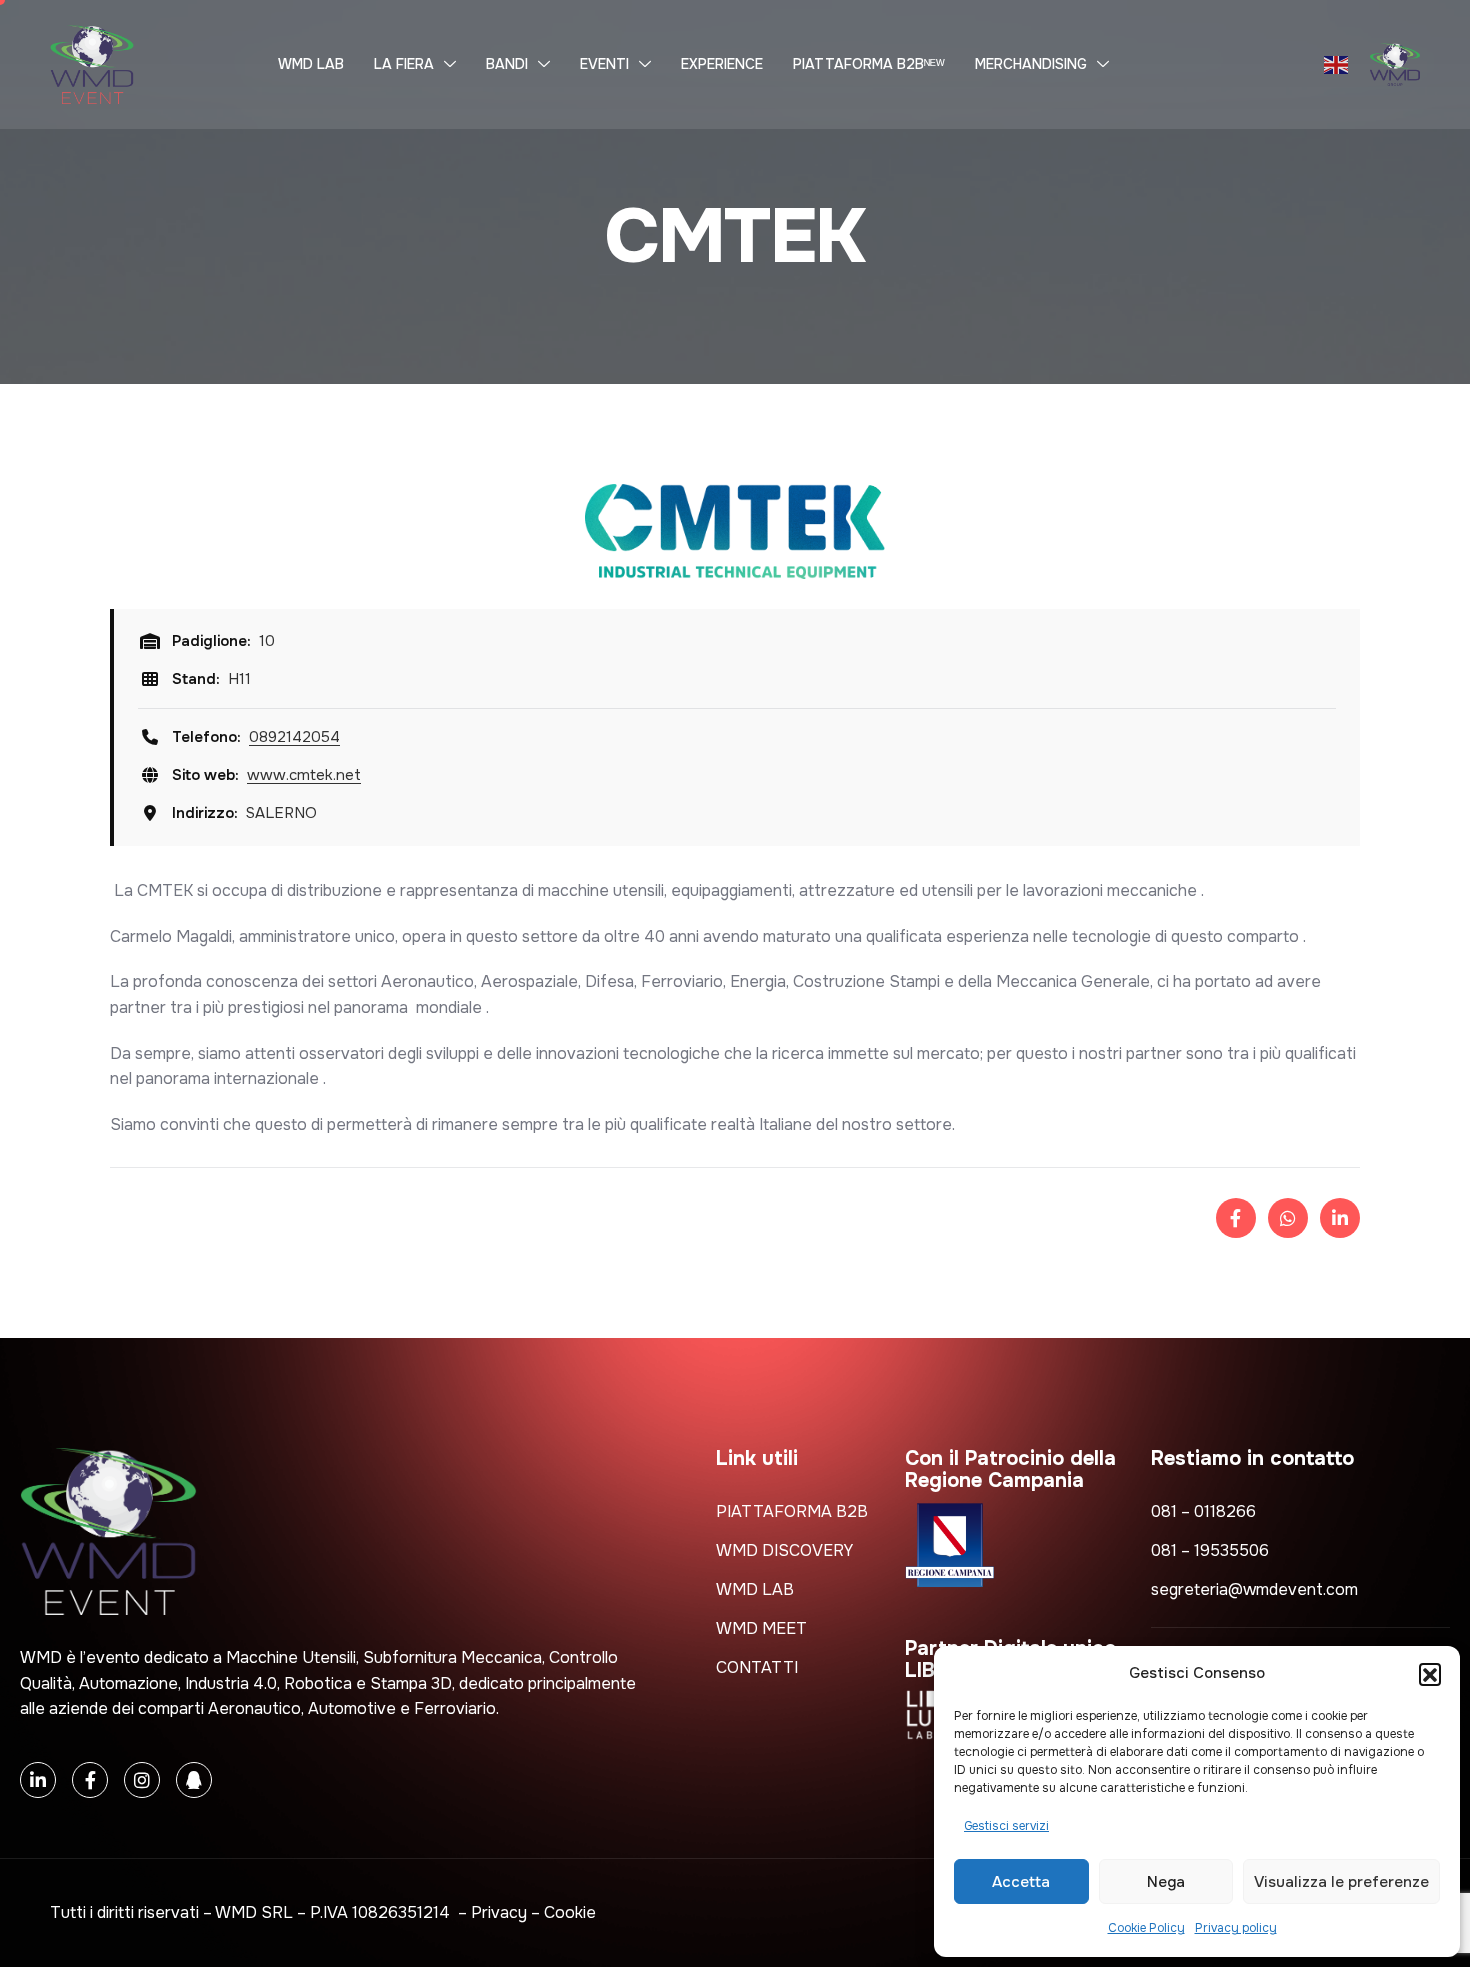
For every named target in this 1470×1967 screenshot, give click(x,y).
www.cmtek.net (304, 775)
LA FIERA (404, 64)
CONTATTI (757, 1667)
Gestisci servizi (1006, 1826)
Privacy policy (1236, 1928)
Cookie (570, 1912)
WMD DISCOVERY (784, 1550)
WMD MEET (761, 1628)
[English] (1337, 64)
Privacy (499, 1912)
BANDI (507, 64)
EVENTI (604, 64)
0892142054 (294, 737)
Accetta (1021, 1882)
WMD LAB (311, 64)
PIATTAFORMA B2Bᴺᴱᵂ (869, 64)
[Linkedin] (38, 1780)
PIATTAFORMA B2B (792, 1511)
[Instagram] (142, 1780)
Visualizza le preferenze (1341, 1882)
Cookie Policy (1146, 1928)
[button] (1430, 1674)
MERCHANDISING (1031, 64)
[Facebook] (90, 1780)
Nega (1166, 1882)
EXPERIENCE (722, 64)
